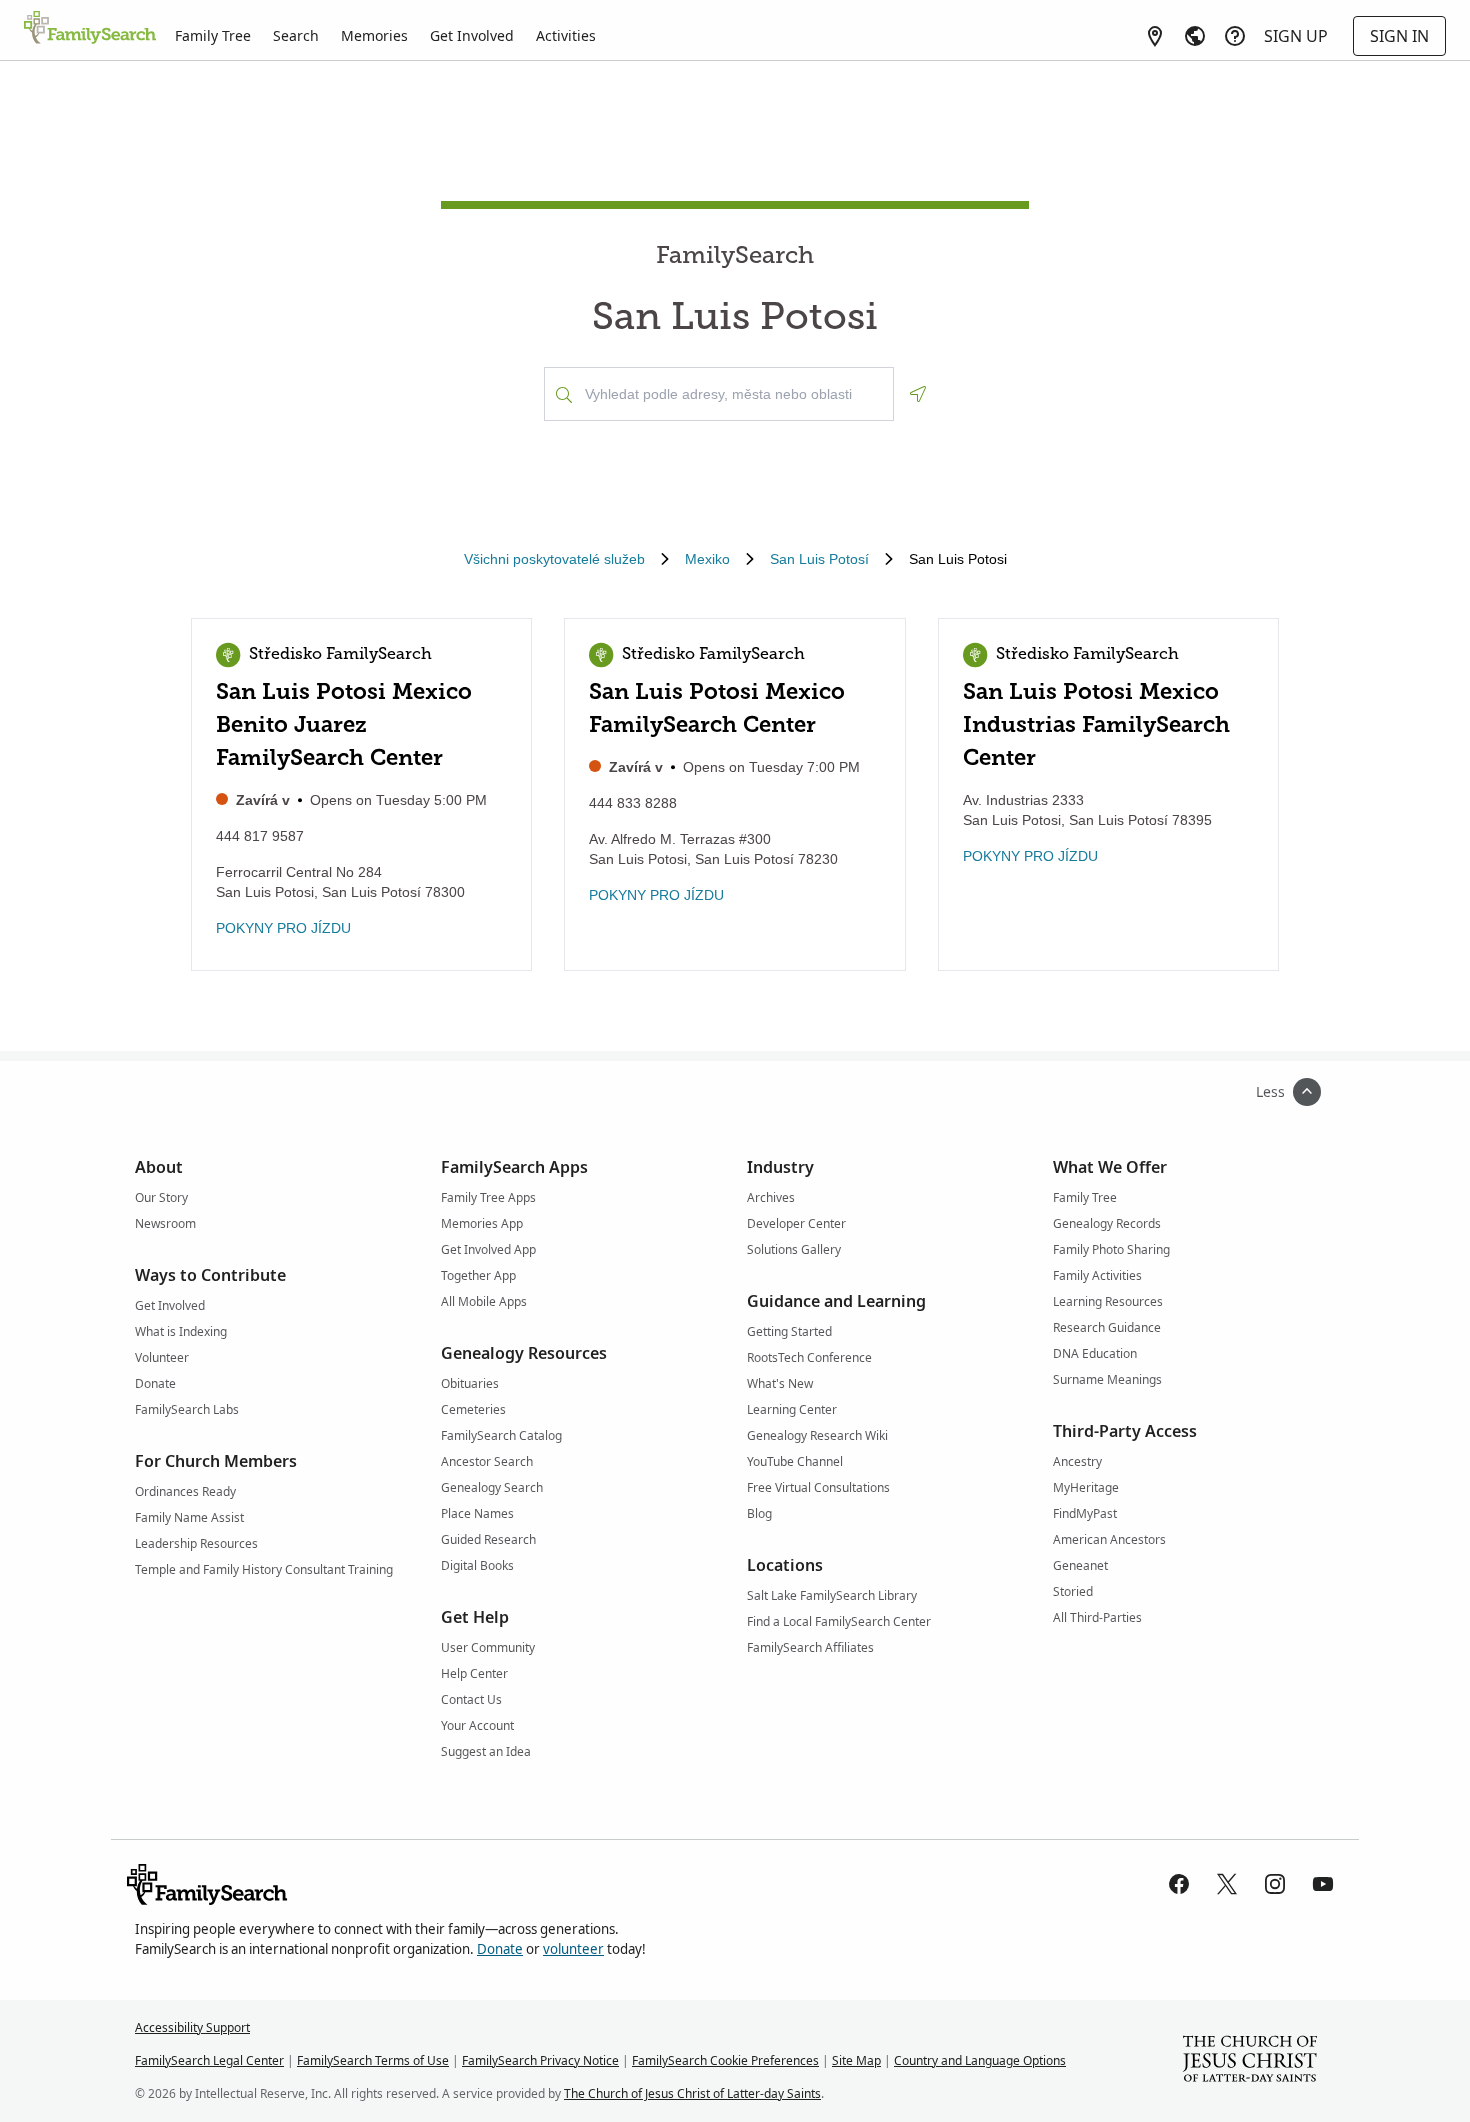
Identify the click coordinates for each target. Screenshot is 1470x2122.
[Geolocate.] (918, 394)
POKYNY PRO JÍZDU (283, 928)
